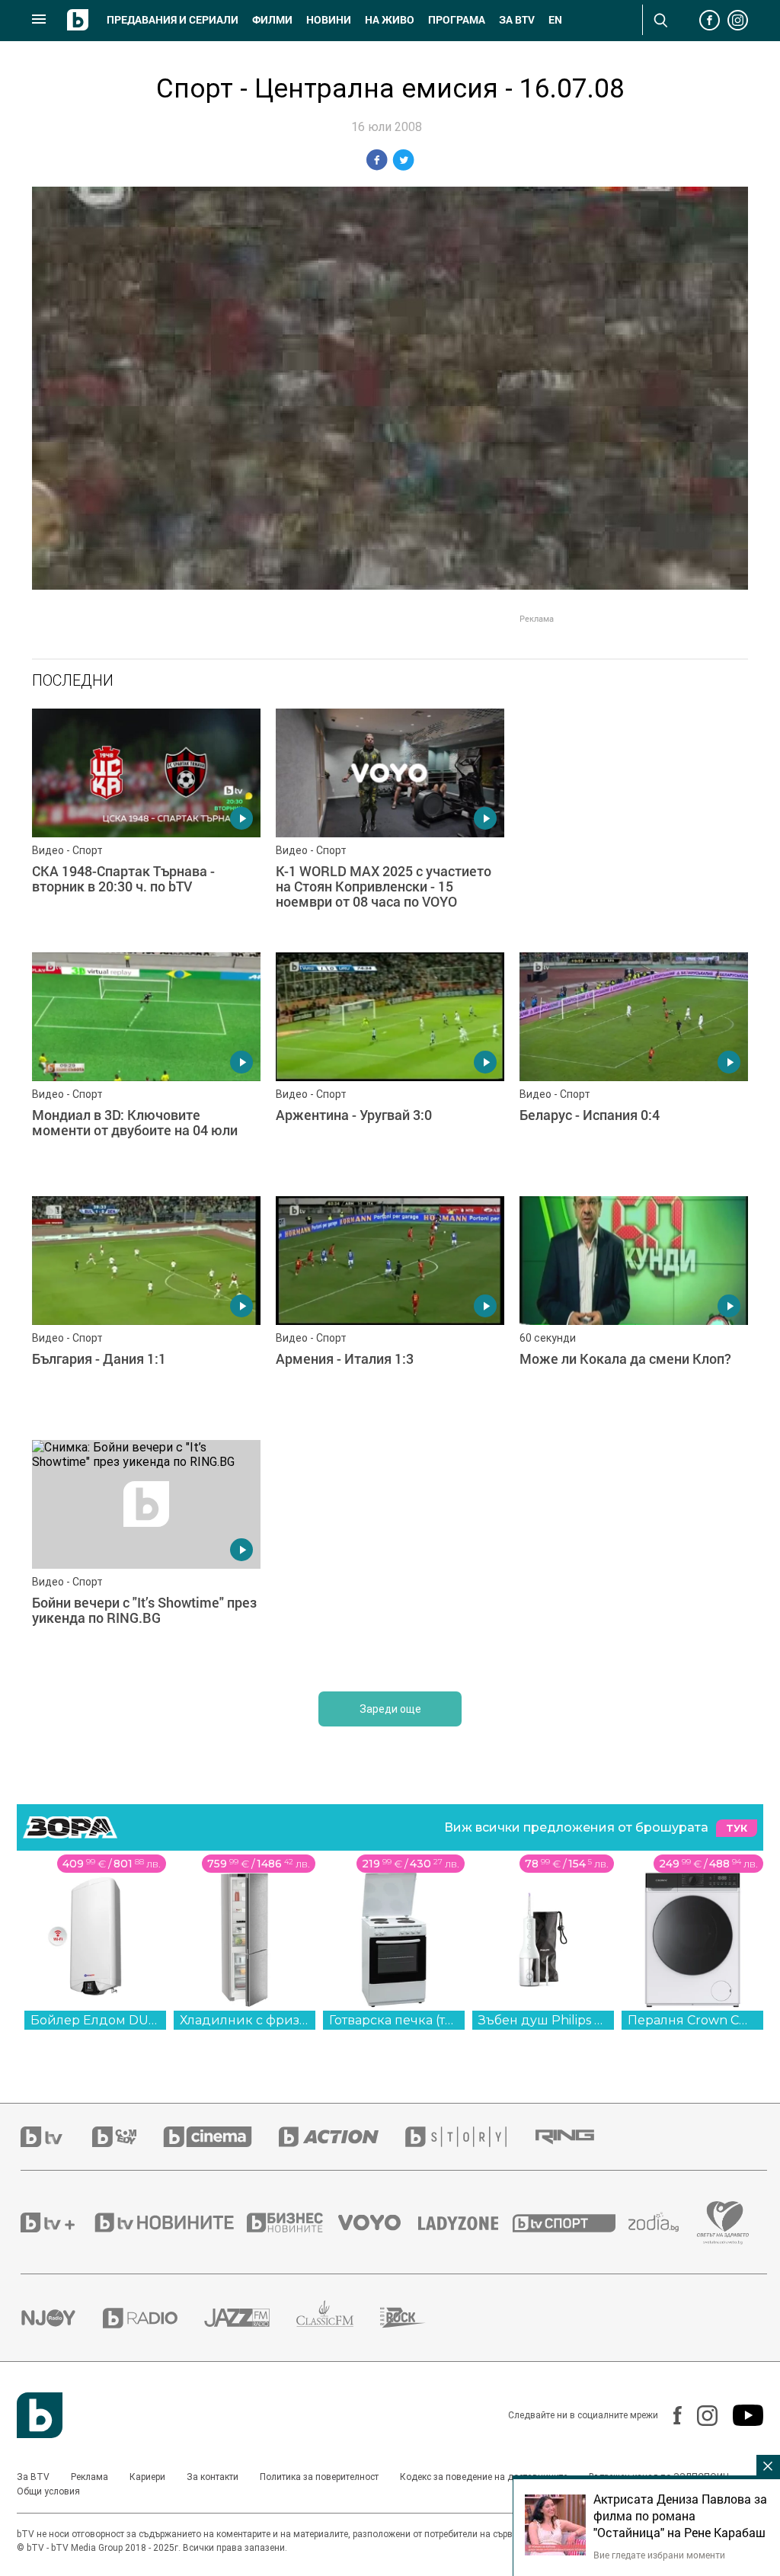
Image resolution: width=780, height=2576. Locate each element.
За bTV (517, 20)
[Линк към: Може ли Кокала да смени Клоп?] (634, 1310)
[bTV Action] (342, 2137)
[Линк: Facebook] (670, 2415)
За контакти (213, 2477)
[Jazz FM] (250, 2318)
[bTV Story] (469, 2137)
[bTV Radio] (153, 2318)
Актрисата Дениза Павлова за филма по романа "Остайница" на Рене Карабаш (680, 2516)
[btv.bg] (56, 2137)
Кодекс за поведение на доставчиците (484, 2477)
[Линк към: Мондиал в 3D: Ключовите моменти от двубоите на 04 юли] (146, 1067)
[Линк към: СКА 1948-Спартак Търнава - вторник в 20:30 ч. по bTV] (146, 823)
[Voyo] (378, 2222)
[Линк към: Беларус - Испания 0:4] (634, 1067)
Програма (457, 20)
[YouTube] (740, 2415)
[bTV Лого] (40, 2415)
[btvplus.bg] (56, 2222)
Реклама (90, 2477)
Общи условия (48, 2491)
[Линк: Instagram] (700, 2416)
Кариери (147, 2477)
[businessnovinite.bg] (292, 2222)
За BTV (33, 2477)
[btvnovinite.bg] (169, 2222)
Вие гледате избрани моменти (659, 2555)
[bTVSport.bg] (571, 2222)
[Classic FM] (338, 2318)
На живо (390, 20)
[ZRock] (416, 2318)
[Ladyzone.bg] (466, 2222)
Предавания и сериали (173, 20)
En (555, 20)
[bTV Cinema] (221, 2137)
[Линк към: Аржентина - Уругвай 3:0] (390, 1067)
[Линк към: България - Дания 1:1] (146, 1310)
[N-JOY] (62, 2318)
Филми (272, 20)
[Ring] (578, 2137)
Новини (329, 20)
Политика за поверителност (319, 2477)
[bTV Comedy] (128, 2137)
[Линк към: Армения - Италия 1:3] (390, 1310)
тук (737, 1828)
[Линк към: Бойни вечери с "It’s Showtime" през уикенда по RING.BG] (146, 1554)
